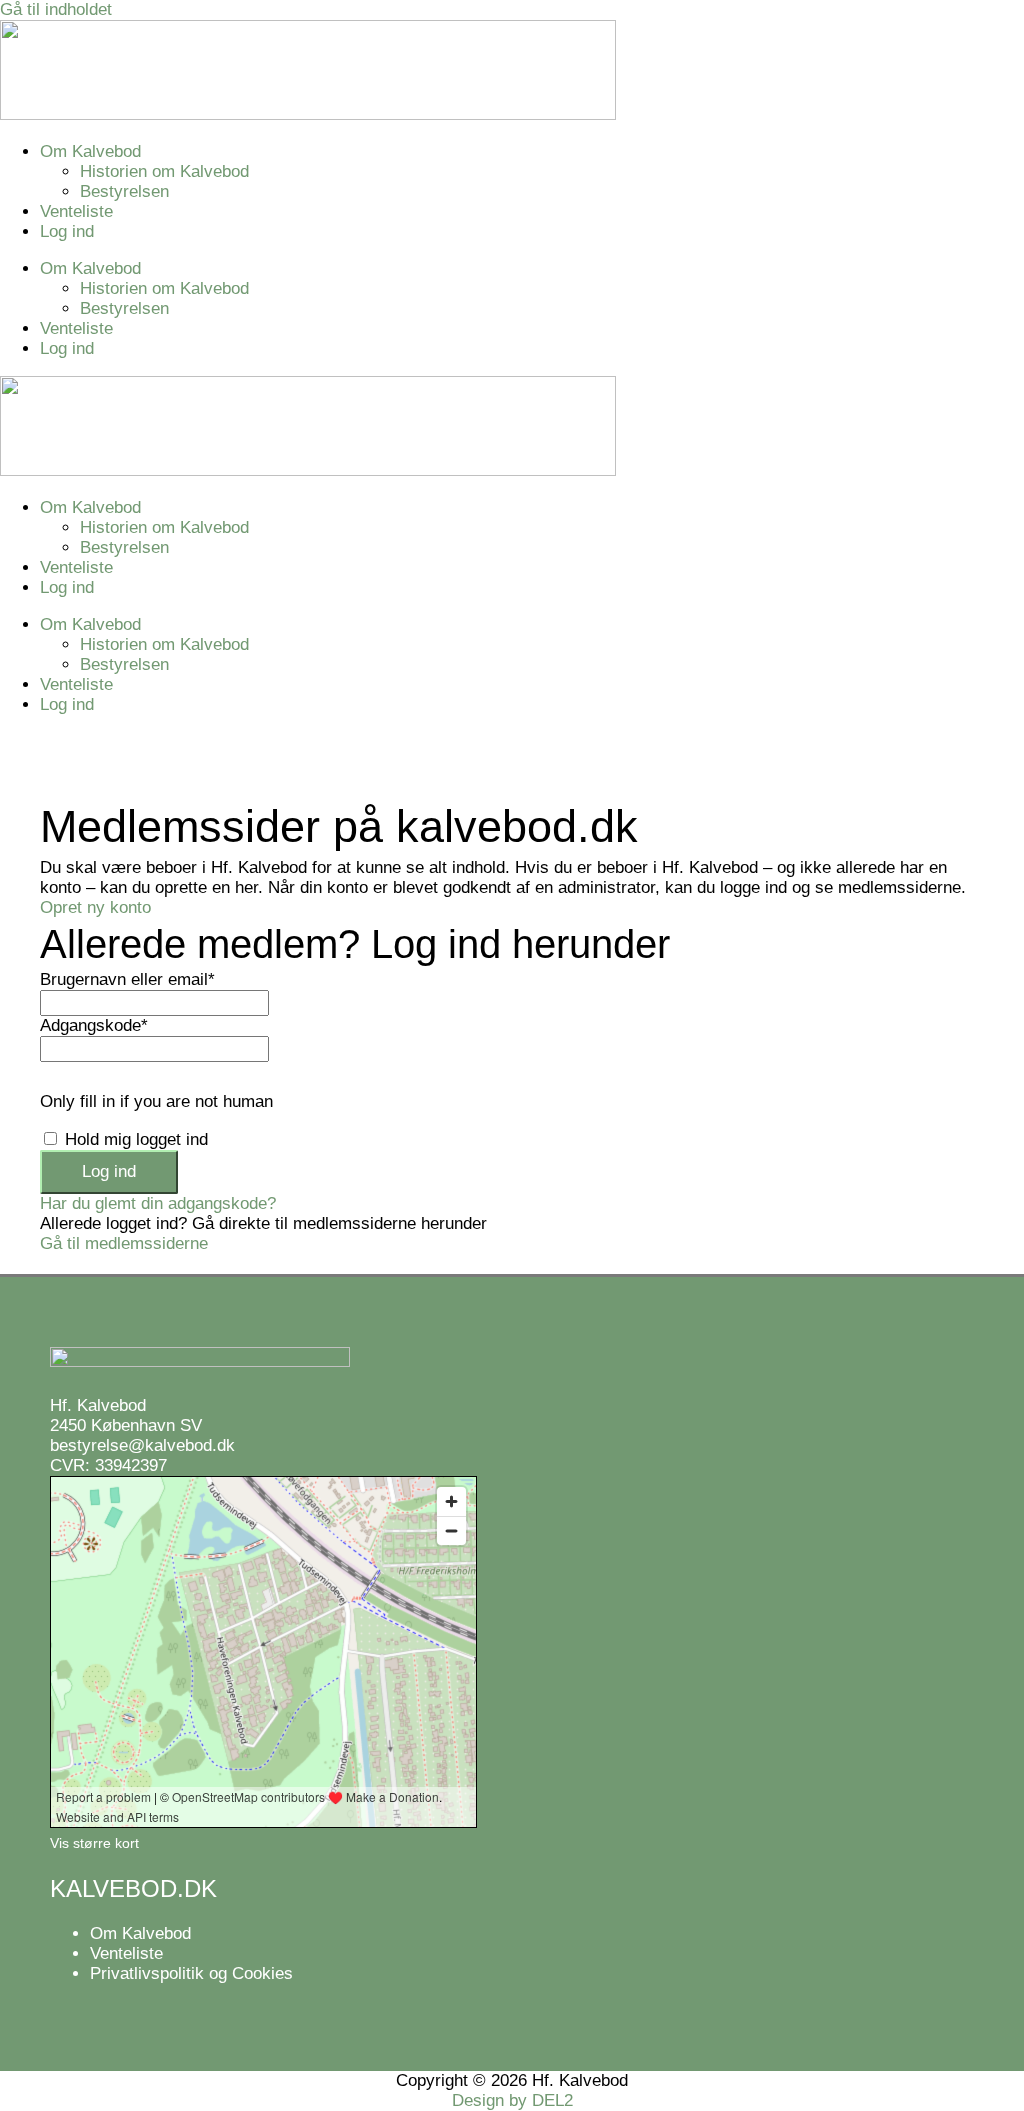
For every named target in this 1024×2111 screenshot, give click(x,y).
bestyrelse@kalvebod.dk (142, 1445)
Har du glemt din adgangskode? (158, 1203)
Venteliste (76, 211)
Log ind (67, 231)
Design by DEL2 (512, 2100)
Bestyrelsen (124, 191)
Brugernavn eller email (127, 979)
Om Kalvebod (90, 151)
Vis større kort (94, 1843)
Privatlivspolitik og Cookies (191, 1973)
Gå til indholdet (56, 9)
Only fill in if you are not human (156, 1101)
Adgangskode (94, 1025)
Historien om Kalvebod (164, 171)
